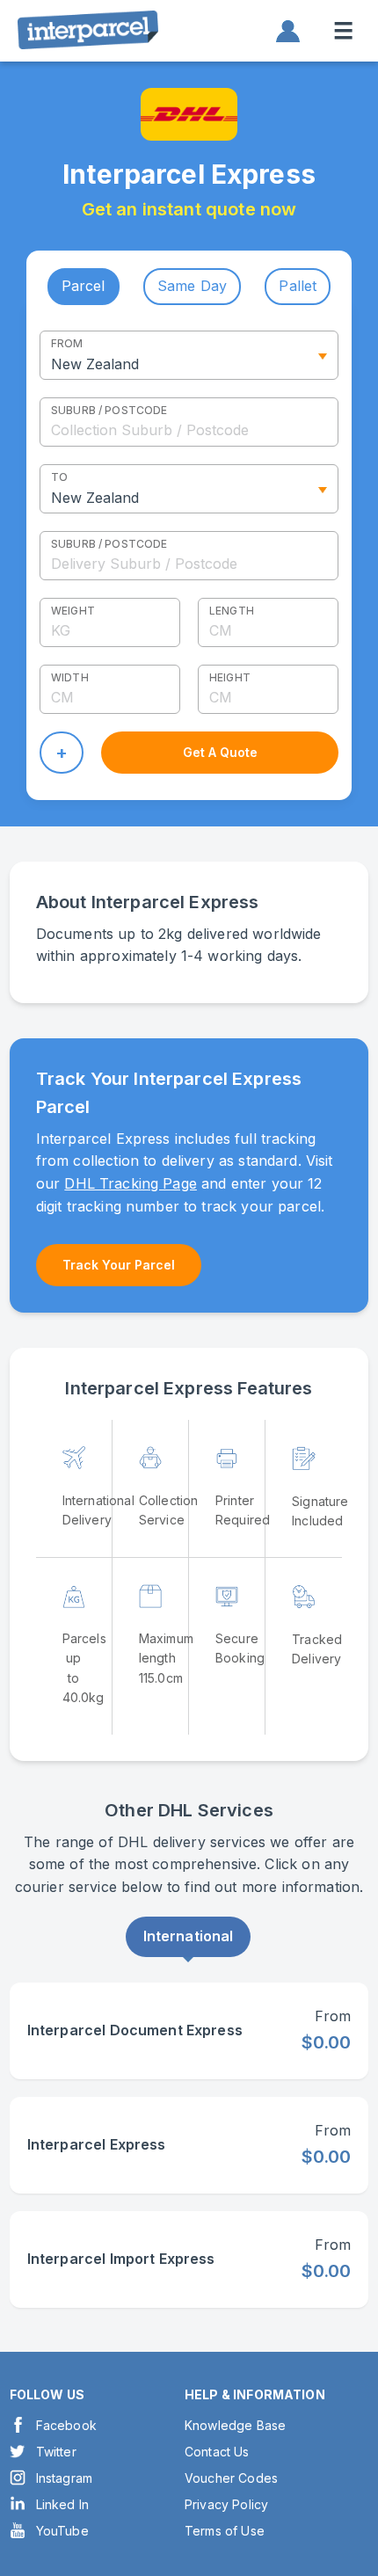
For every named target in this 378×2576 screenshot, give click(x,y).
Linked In (62, 2504)
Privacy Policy (226, 2504)
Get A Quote (220, 752)
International (189, 1936)
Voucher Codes (231, 2478)
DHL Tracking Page (131, 1183)
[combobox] (189, 422)
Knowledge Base (235, 2425)
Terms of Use (225, 2531)
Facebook (66, 2425)
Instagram (64, 2478)
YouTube (62, 2531)
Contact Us (217, 2452)
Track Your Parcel (119, 1265)
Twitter (56, 2452)
